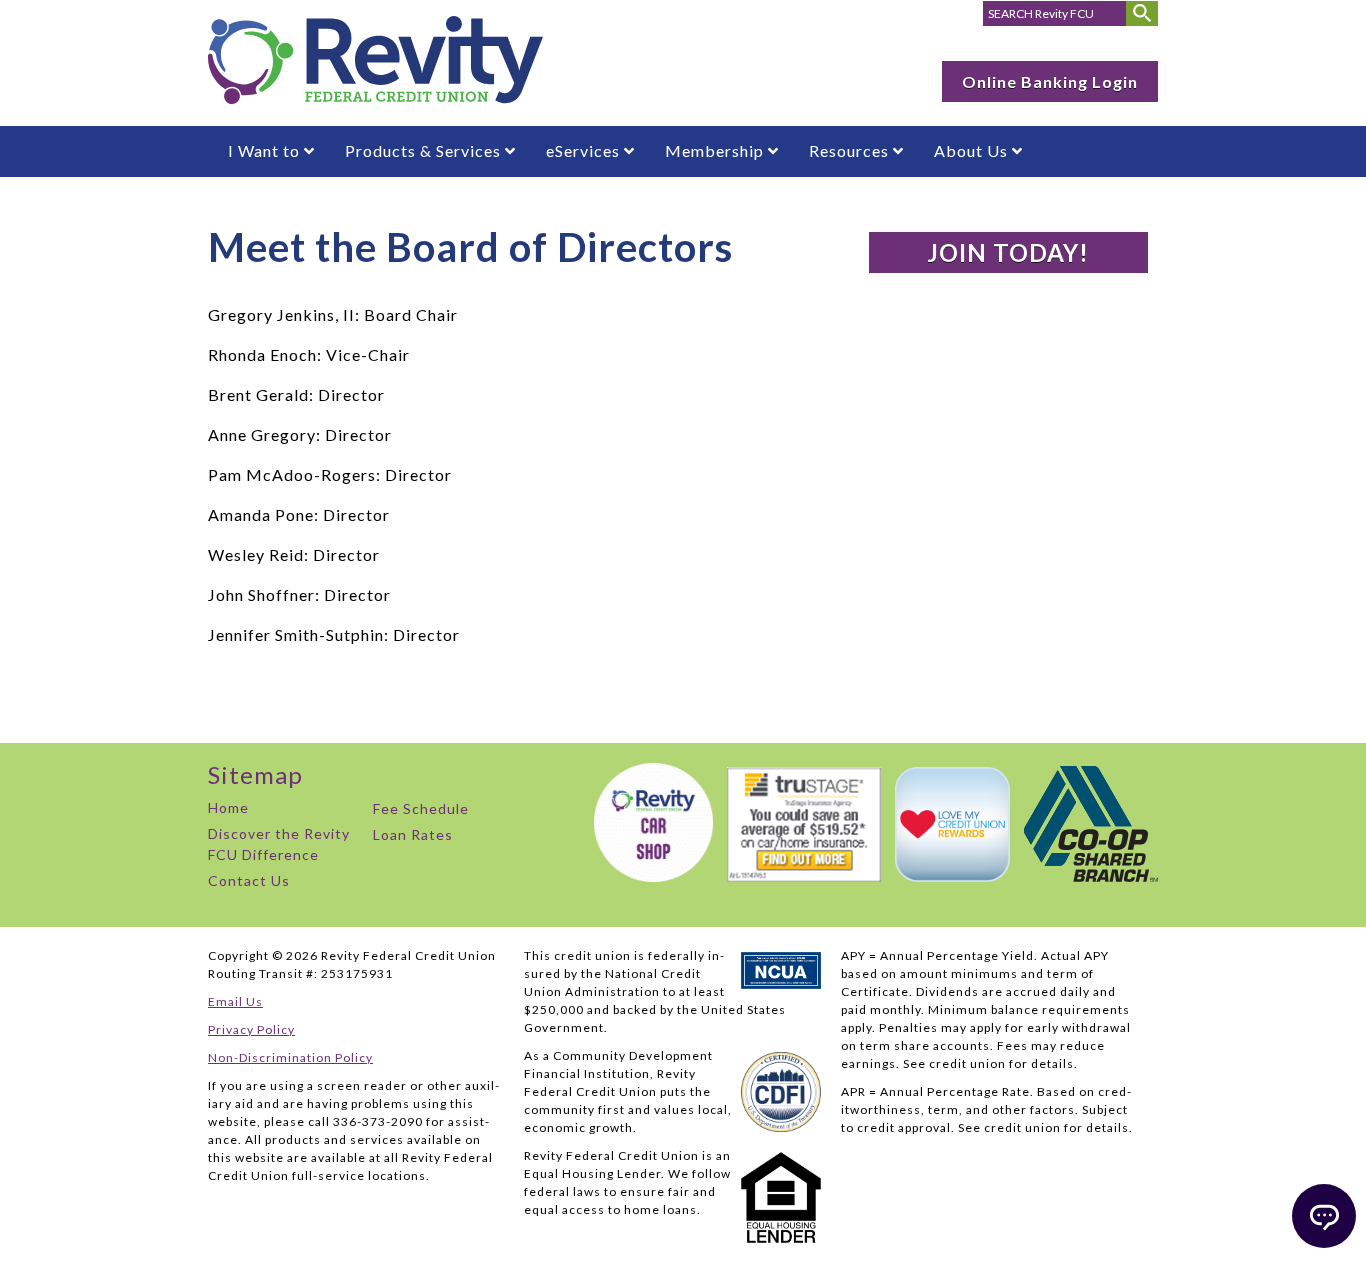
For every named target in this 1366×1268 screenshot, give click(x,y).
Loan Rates (413, 834)
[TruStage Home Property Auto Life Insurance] (799, 875)
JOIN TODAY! (1008, 252)
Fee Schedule (421, 808)
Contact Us (249, 880)
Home (228, 807)
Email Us (235, 1001)
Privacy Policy (251, 1029)
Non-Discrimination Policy (290, 1057)
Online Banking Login (1050, 81)
